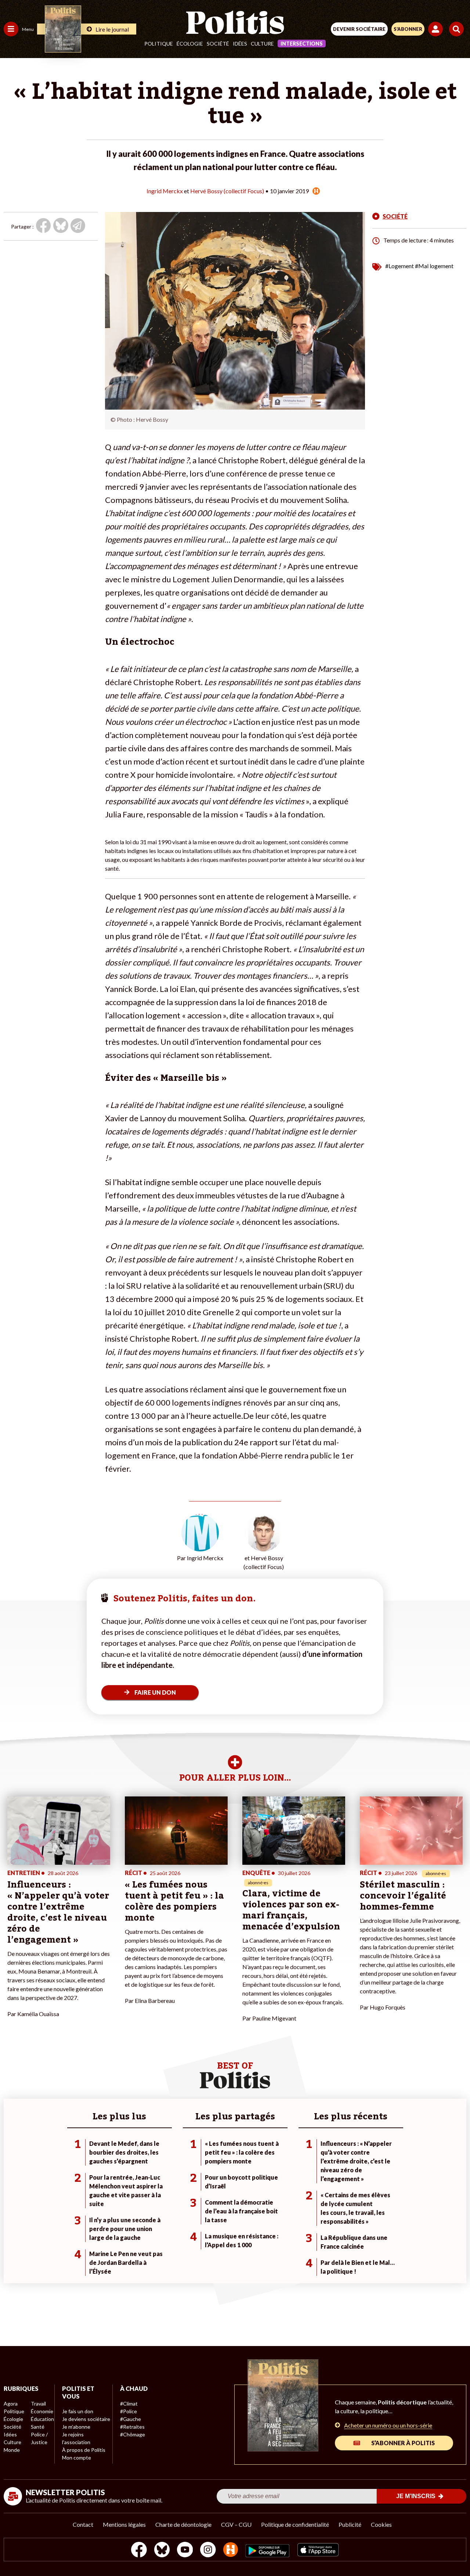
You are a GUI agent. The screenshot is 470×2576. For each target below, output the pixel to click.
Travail (38, 2404)
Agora (11, 2404)
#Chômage (133, 2434)
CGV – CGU (236, 2524)
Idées (240, 44)
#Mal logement (434, 266)
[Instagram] (208, 2550)
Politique (159, 44)
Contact (83, 2524)
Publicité (350, 2524)
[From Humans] (231, 2550)
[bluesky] (162, 2550)
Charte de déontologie (183, 2524)
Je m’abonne (76, 2427)
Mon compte (77, 2458)
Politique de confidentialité (295, 2524)
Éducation (42, 2419)
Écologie (190, 44)
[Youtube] (185, 2550)
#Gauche (131, 2419)
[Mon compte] (437, 29)
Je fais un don (78, 2411)
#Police (129, 2411)
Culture (262, 44)
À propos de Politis (84, 2450)
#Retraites (132, 2427)
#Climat (129, 2404)
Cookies (381, 2524)
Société (218, 44)
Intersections (302, 44)
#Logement (399, 266)
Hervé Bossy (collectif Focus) (227, 191)
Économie (42, 2411)
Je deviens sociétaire (86, 2419)
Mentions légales (124, 2524)
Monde (12, 2450)
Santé (38, 2427)
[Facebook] (139, 2550)
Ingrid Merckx (165, 191)
